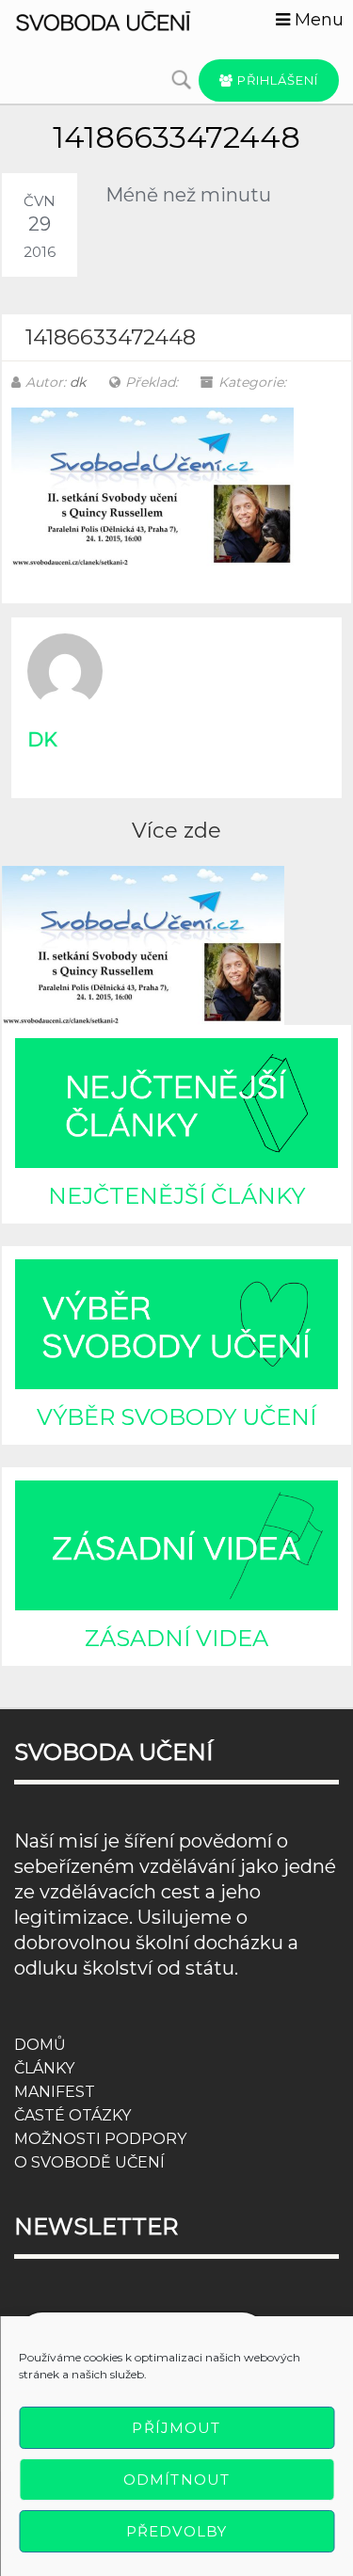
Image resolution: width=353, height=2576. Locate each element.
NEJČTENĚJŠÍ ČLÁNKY (176, 1196)
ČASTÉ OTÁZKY (72, 2115)
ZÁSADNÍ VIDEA (176, 1638)
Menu (317, 20)
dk (78, 382)
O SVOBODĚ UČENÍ (89, 2162)
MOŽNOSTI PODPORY (100, 2139)
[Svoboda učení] (118, 20)
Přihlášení (276, 80)
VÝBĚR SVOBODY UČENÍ (176, 1417)
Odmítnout (176, 2480)
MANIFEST (55, 2092)
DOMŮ (40, 2045)
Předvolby (176, 2531)
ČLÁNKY (44, 2068)
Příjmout (176, 2428)
